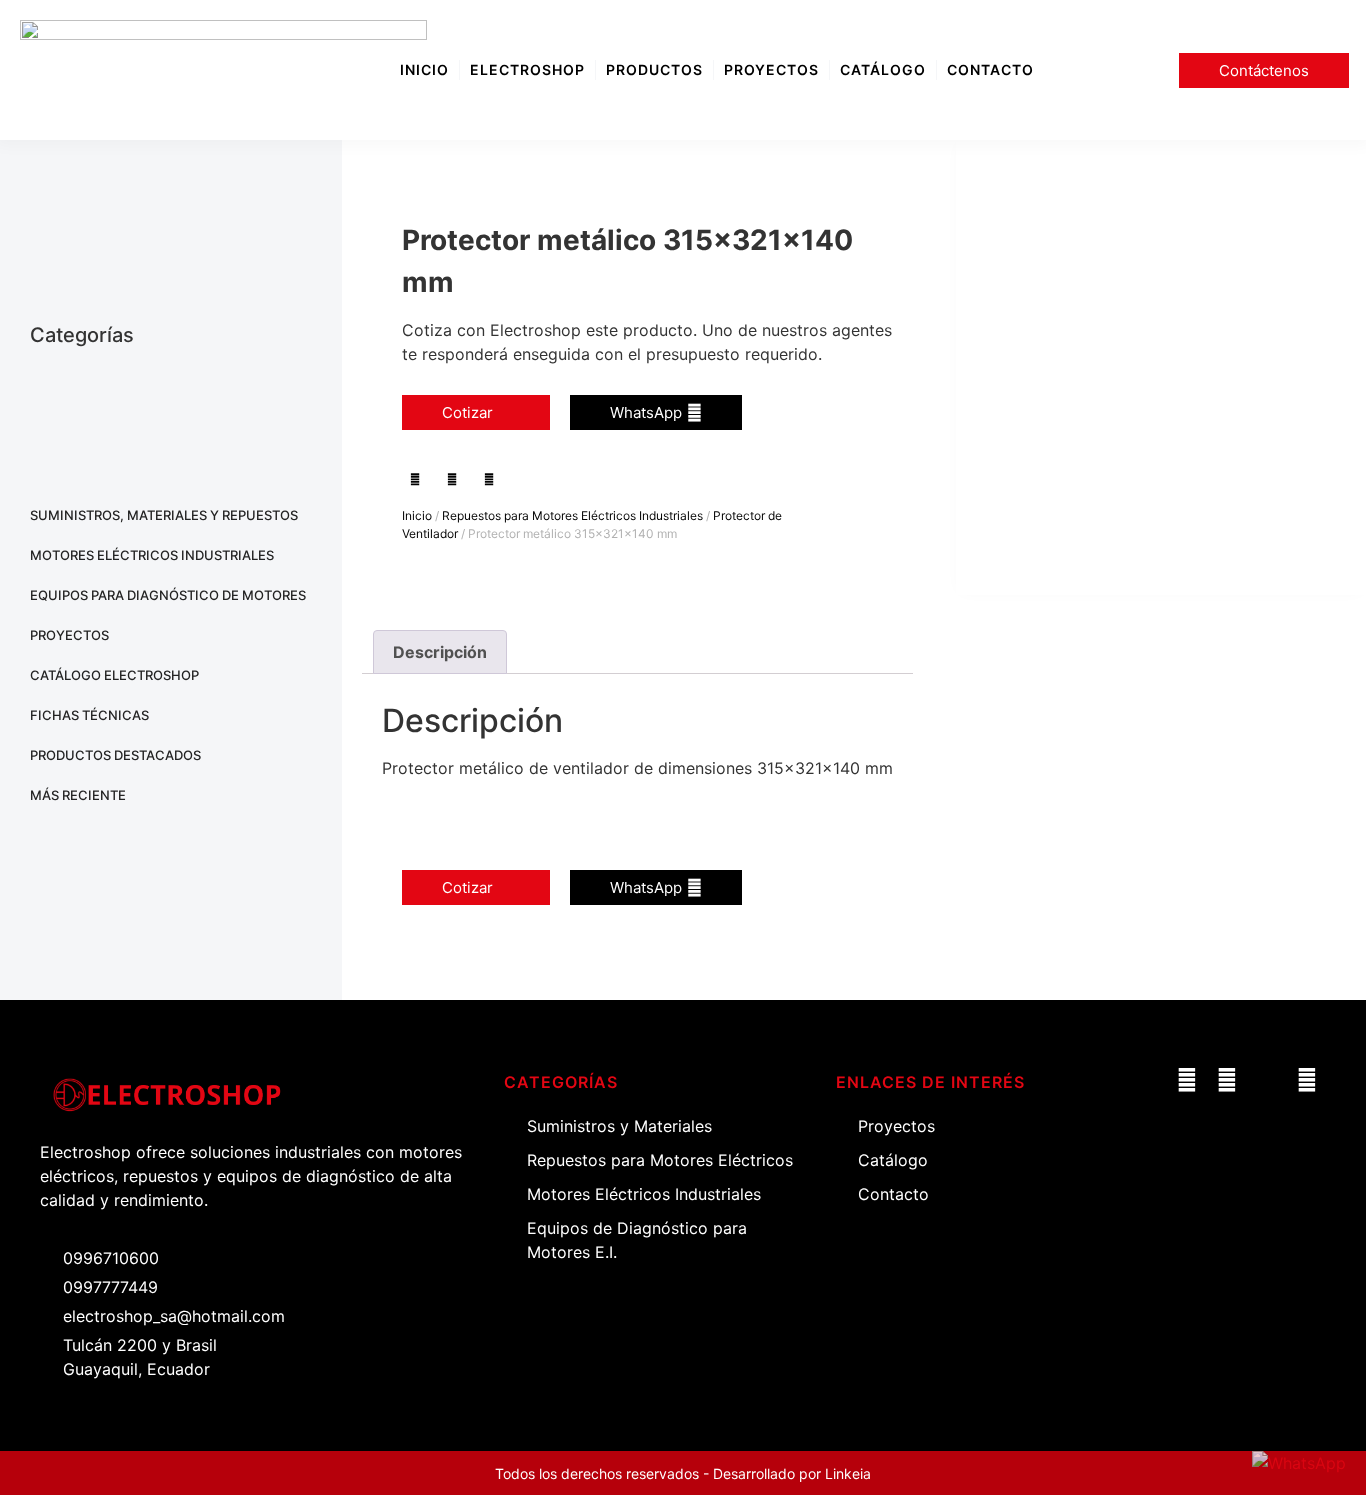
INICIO (424, 69)
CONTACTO (990, 69)
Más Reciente (78, 795)
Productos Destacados (115, 755)
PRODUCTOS (654, 69)
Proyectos (69, 635)
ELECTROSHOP (527, 69)
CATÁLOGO (883, 69)
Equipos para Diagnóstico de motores (168, 595)
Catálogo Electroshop (114, 675)
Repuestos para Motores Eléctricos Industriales (572, 515)
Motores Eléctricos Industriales (152, 555)
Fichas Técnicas (89, 715)
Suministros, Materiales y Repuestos (164, 515)
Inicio (417, 515)
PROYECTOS (771, 69)
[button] (415, 478)
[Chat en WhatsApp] (1299, 1463)
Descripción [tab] (440, 652)
